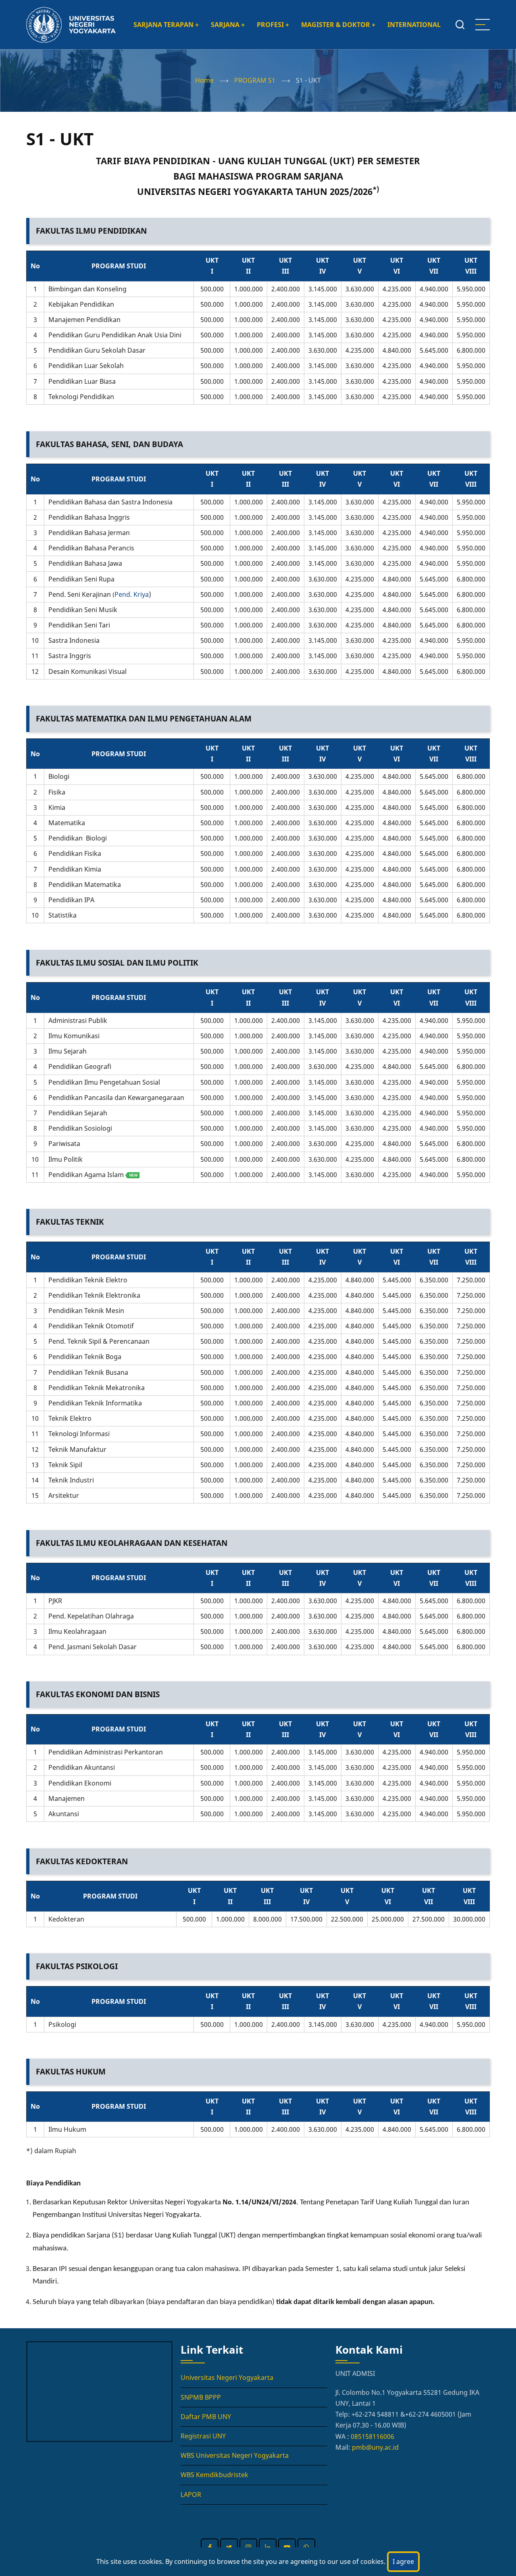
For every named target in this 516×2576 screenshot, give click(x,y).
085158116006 (372, 2436)
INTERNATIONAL (414, 25)
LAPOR (191, 2494)
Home (204, 80)
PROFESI (273, 25)
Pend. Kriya (132, 594)
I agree (403, 2561)
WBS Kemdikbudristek (214, 2475)
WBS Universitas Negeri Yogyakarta (235, 2455)
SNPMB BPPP (201, 2397)
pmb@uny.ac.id (375, 2447)
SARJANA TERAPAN (166, 25)
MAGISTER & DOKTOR (338, 25)
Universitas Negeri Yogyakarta (227, 2377)
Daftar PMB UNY (206, 2417)
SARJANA (228, 25)
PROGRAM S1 (255, 80)
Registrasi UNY (203, 2436)
